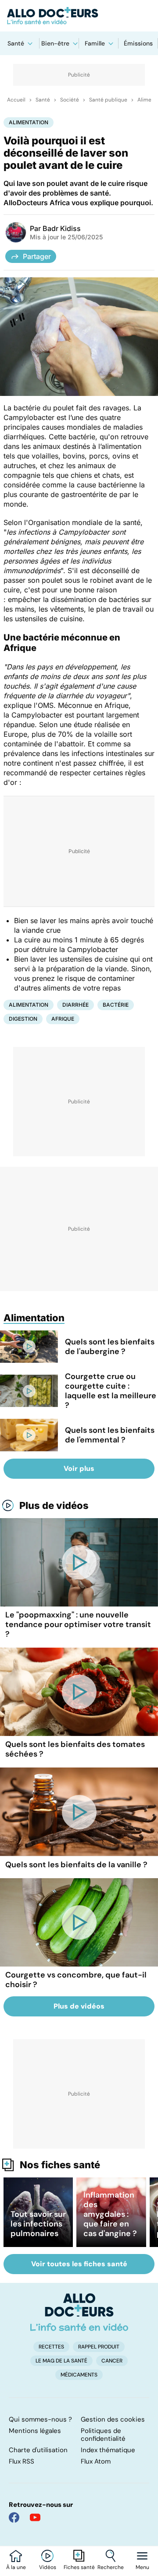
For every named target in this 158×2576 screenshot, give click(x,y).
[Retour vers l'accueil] (79, 16)
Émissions (138, 43)
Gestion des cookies (113, 2419)
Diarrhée (75, 1005)
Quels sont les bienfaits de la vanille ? (76, 1865)
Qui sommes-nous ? (40, 2419)
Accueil (16, 100)
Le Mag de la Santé (61, 2361)
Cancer (112, 2361)
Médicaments (79, 2375)
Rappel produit (99, 2347)
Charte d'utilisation (38, 2450)
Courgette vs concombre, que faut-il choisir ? (76, 1980)
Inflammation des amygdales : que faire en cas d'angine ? (110, 2214)
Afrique (63, 1019)
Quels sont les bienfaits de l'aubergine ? (110, 1347)
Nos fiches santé (60, 2165)
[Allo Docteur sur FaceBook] (14, 2517)
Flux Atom (96, 2461)
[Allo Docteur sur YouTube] (35, 2517)
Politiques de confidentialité (103, 2435)
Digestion (23, 1019)
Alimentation (29, 122)
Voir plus (79, 1468)
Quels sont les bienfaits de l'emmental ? (110, 1435)
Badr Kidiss (62, 228)
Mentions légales (35, 2431)
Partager (37, 256)
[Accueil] (79, 2312)
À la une (16, 2567)
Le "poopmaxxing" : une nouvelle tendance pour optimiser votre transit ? (78, 1624)
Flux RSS (22, 2461)
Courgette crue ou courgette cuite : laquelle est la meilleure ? (111, 1391)
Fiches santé (79, 2567)
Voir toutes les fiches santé (79, 2264)
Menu (142, 2567)
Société (70, 100)
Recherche (111, 2567)
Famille (95, 43)
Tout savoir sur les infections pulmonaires (38, 2224)
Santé (16, 43)
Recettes (51, 2347)
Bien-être (55, 43)
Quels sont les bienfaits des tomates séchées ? (75, 1749)
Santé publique (108, 100)
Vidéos (48, 2567)
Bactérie (116, 1005)
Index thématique (108, 2450)
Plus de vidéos (54, 1505)
